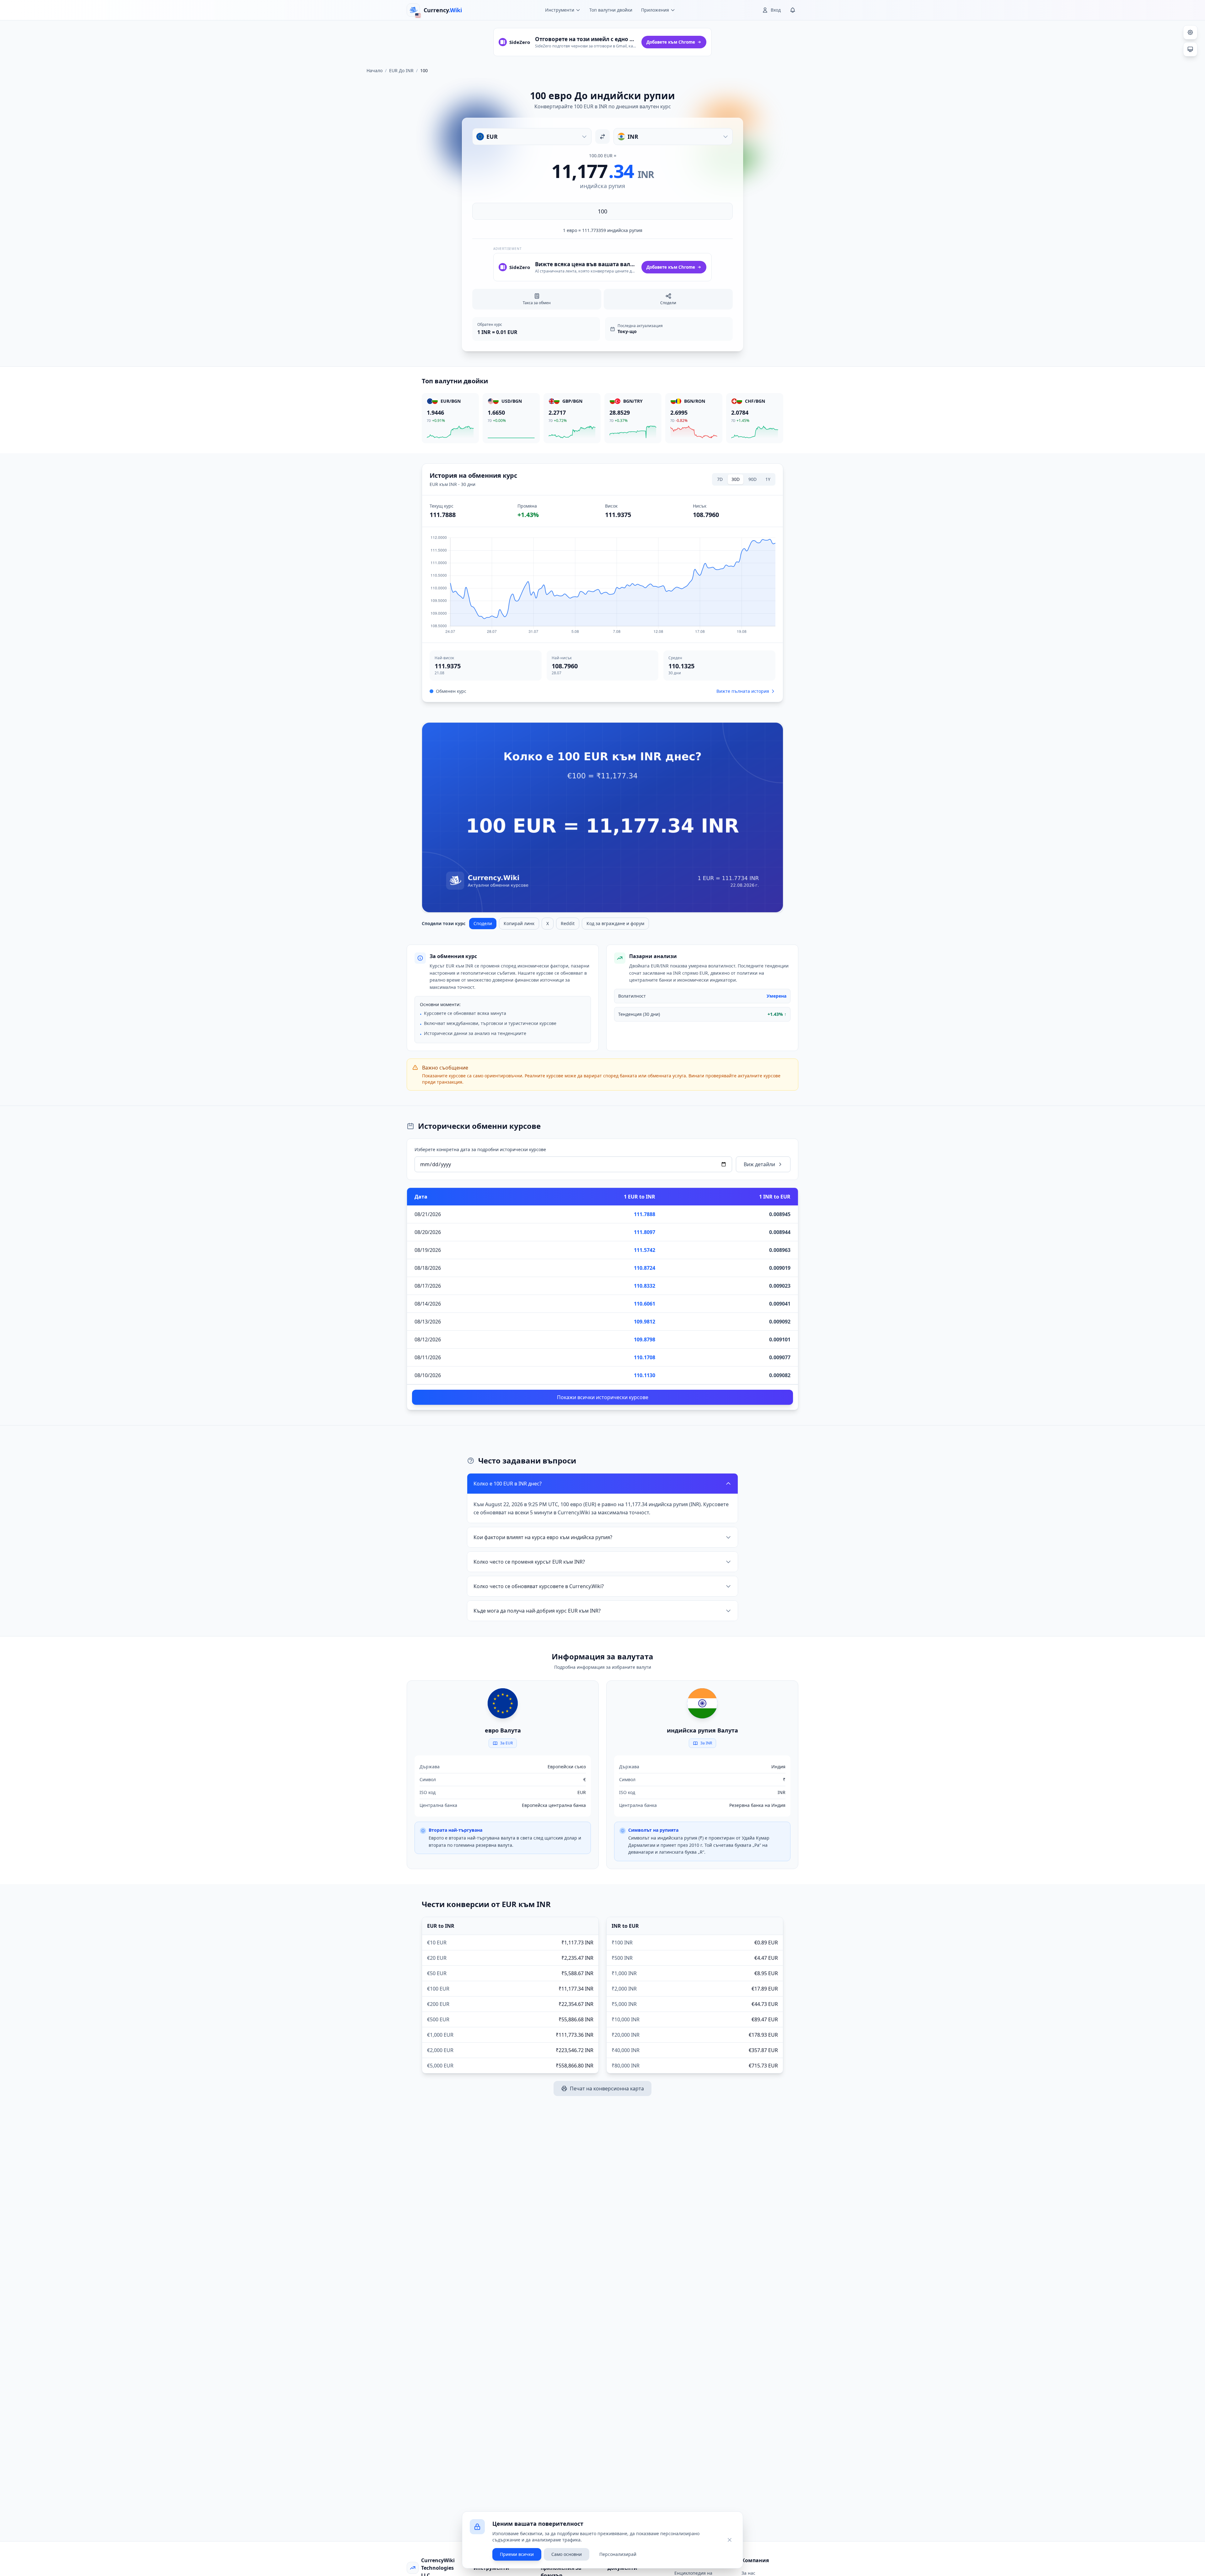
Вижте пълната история (743, 691)
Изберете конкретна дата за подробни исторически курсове (480, 1149)
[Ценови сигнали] (793, 10)
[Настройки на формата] (1190, 32)
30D (736, 479)
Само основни (567, 2554)
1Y (768, 479)
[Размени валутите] (602, 137)
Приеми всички (517, 2554)
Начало (375, 70)
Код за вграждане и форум (615, 923)
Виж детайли (759, 1164)
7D (720, 479)
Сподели (483, 923)
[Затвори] (730, 2540)
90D (752, 479)
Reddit (568, 923)
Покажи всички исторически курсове (603, 1397)
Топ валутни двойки (611, 10)
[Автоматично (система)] (1190, 49)
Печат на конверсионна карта (607, 2088)
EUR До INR (401, 70)
